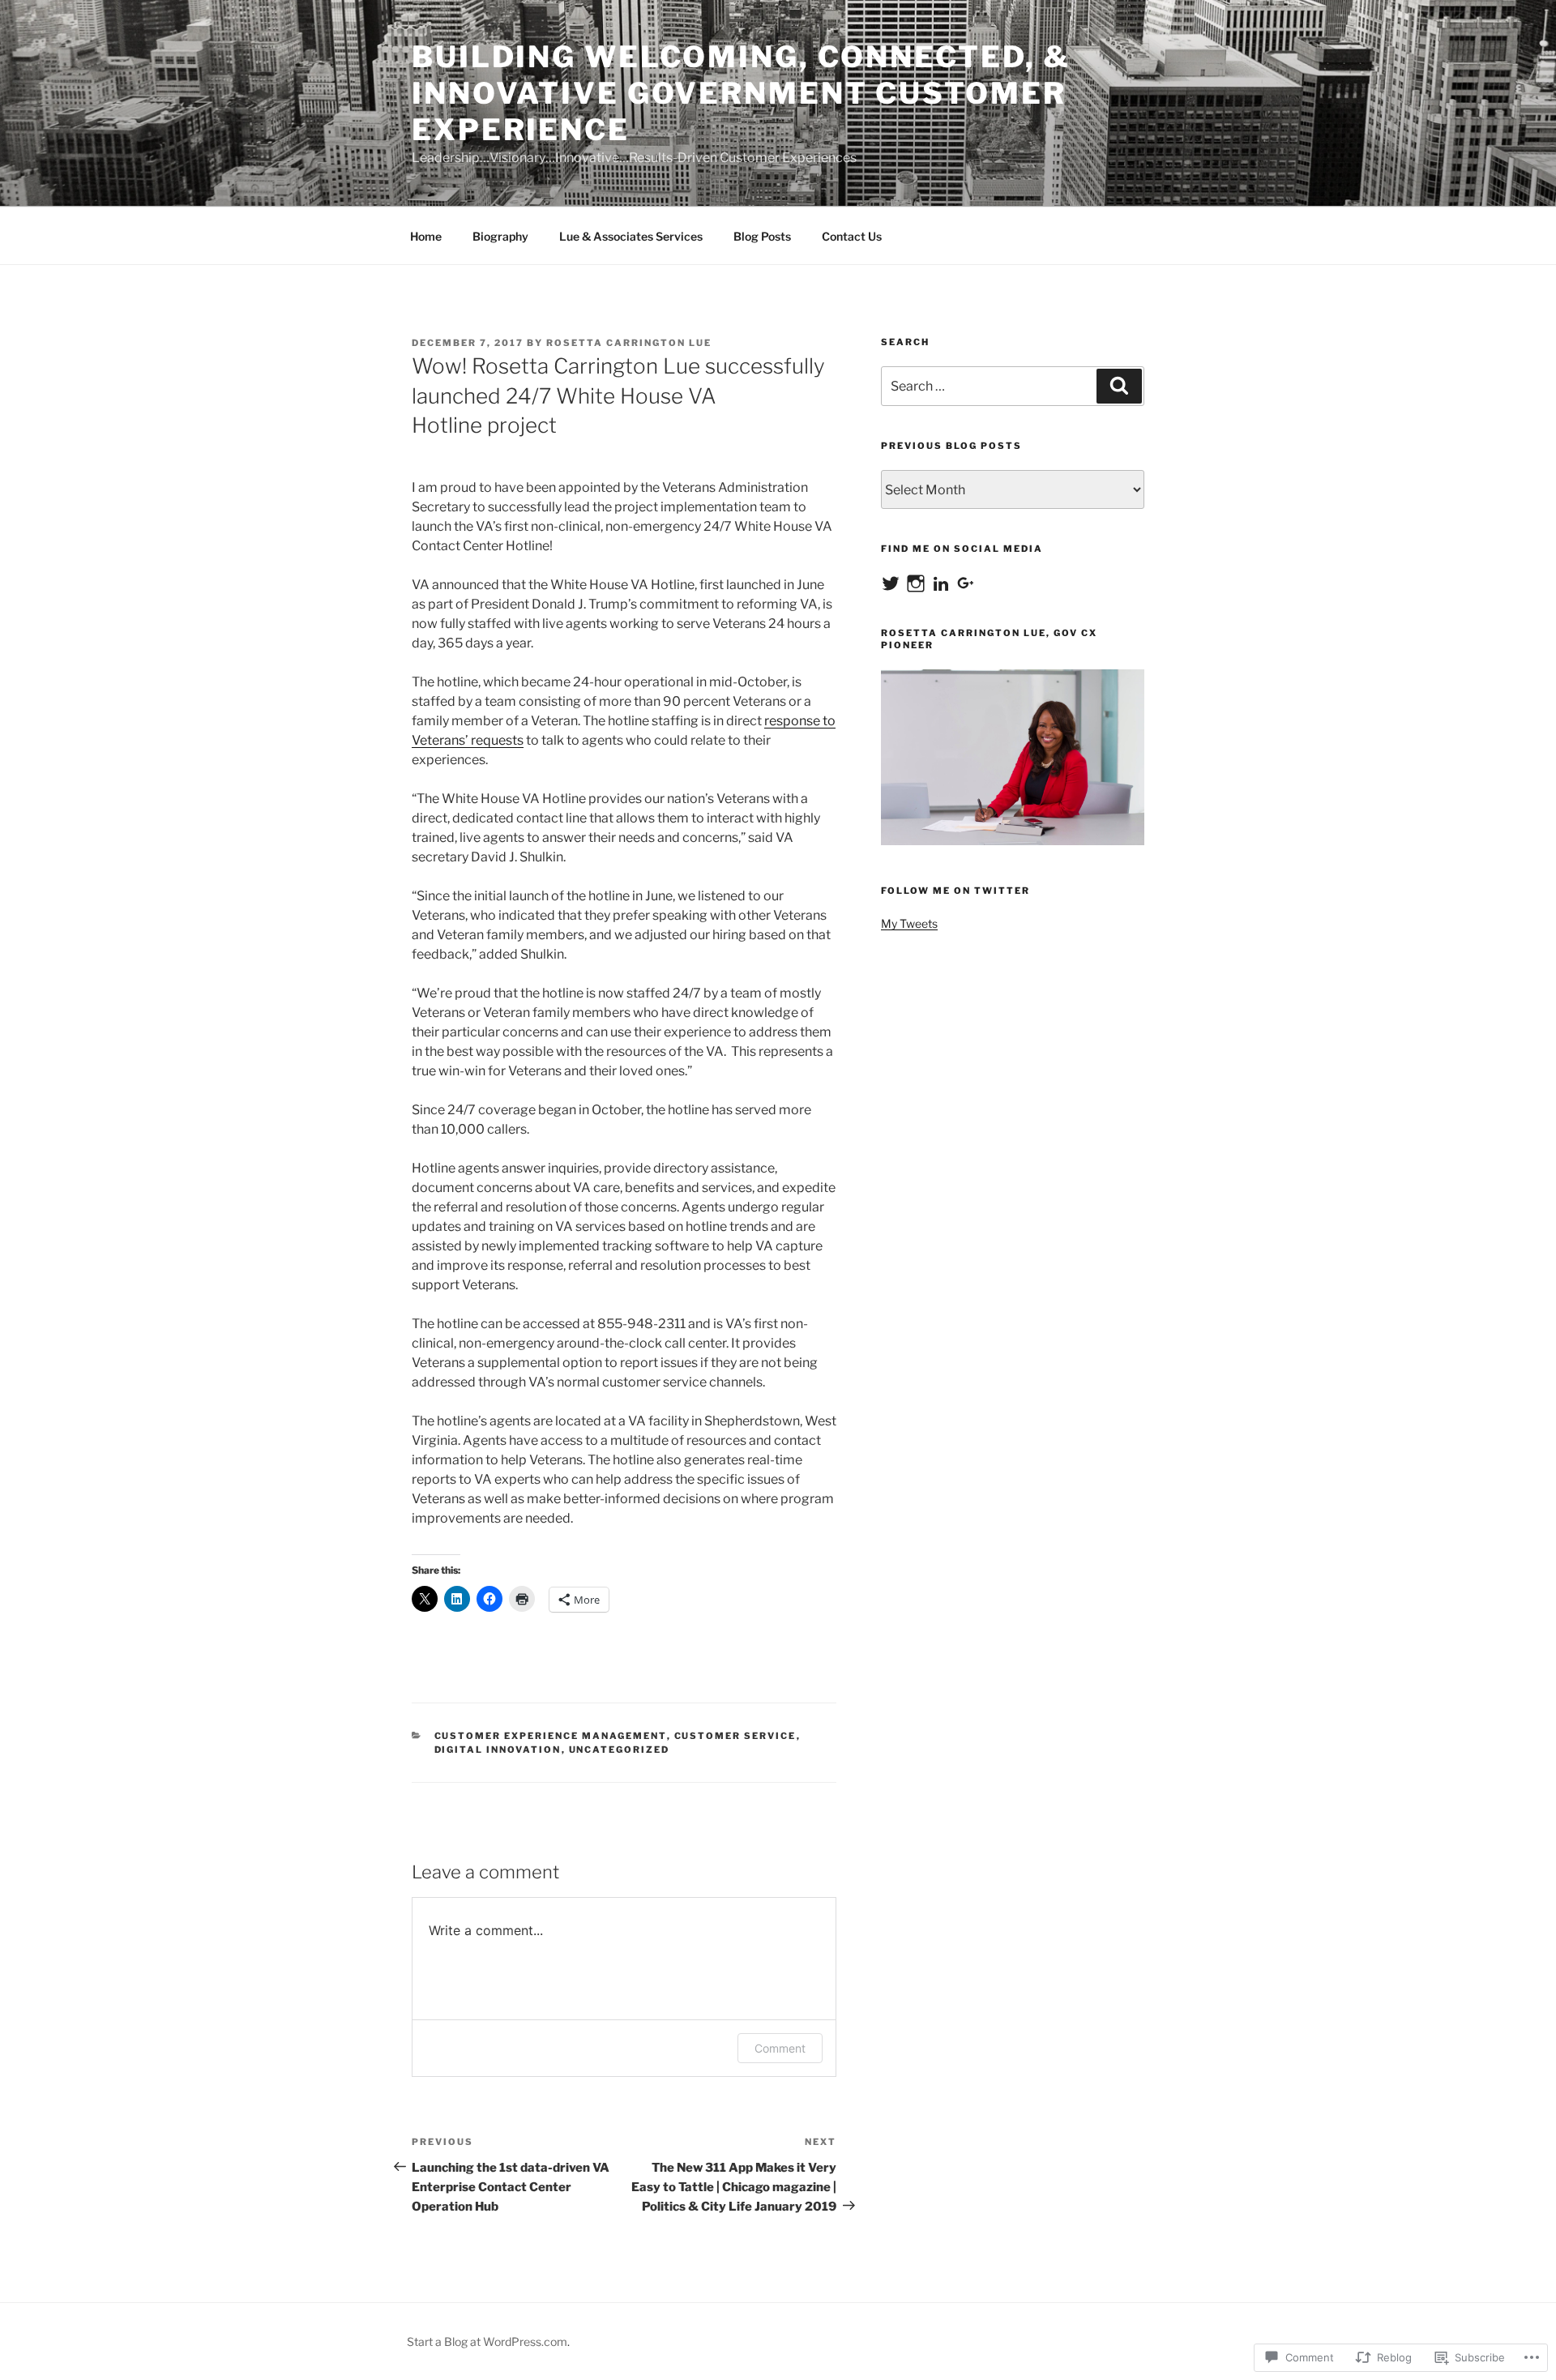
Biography (500, 236)
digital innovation (498, 1750)
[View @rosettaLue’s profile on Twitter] (891, 583)
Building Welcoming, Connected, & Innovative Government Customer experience (741, 93)
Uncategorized (620, 1750)
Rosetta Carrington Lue (629, 343)
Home (426, 236)
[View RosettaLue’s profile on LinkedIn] (941, 583)
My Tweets (909, 923)
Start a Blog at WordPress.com (487, 2342)
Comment (780, 2048)
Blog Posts (762, 236)
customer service (735, 1736)
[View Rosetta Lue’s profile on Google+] (966, 583)
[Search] (1119, 386)
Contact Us (852, 236)
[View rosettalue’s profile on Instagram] (916, 583)
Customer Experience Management (551, 1736)
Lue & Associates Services (631, 236)
